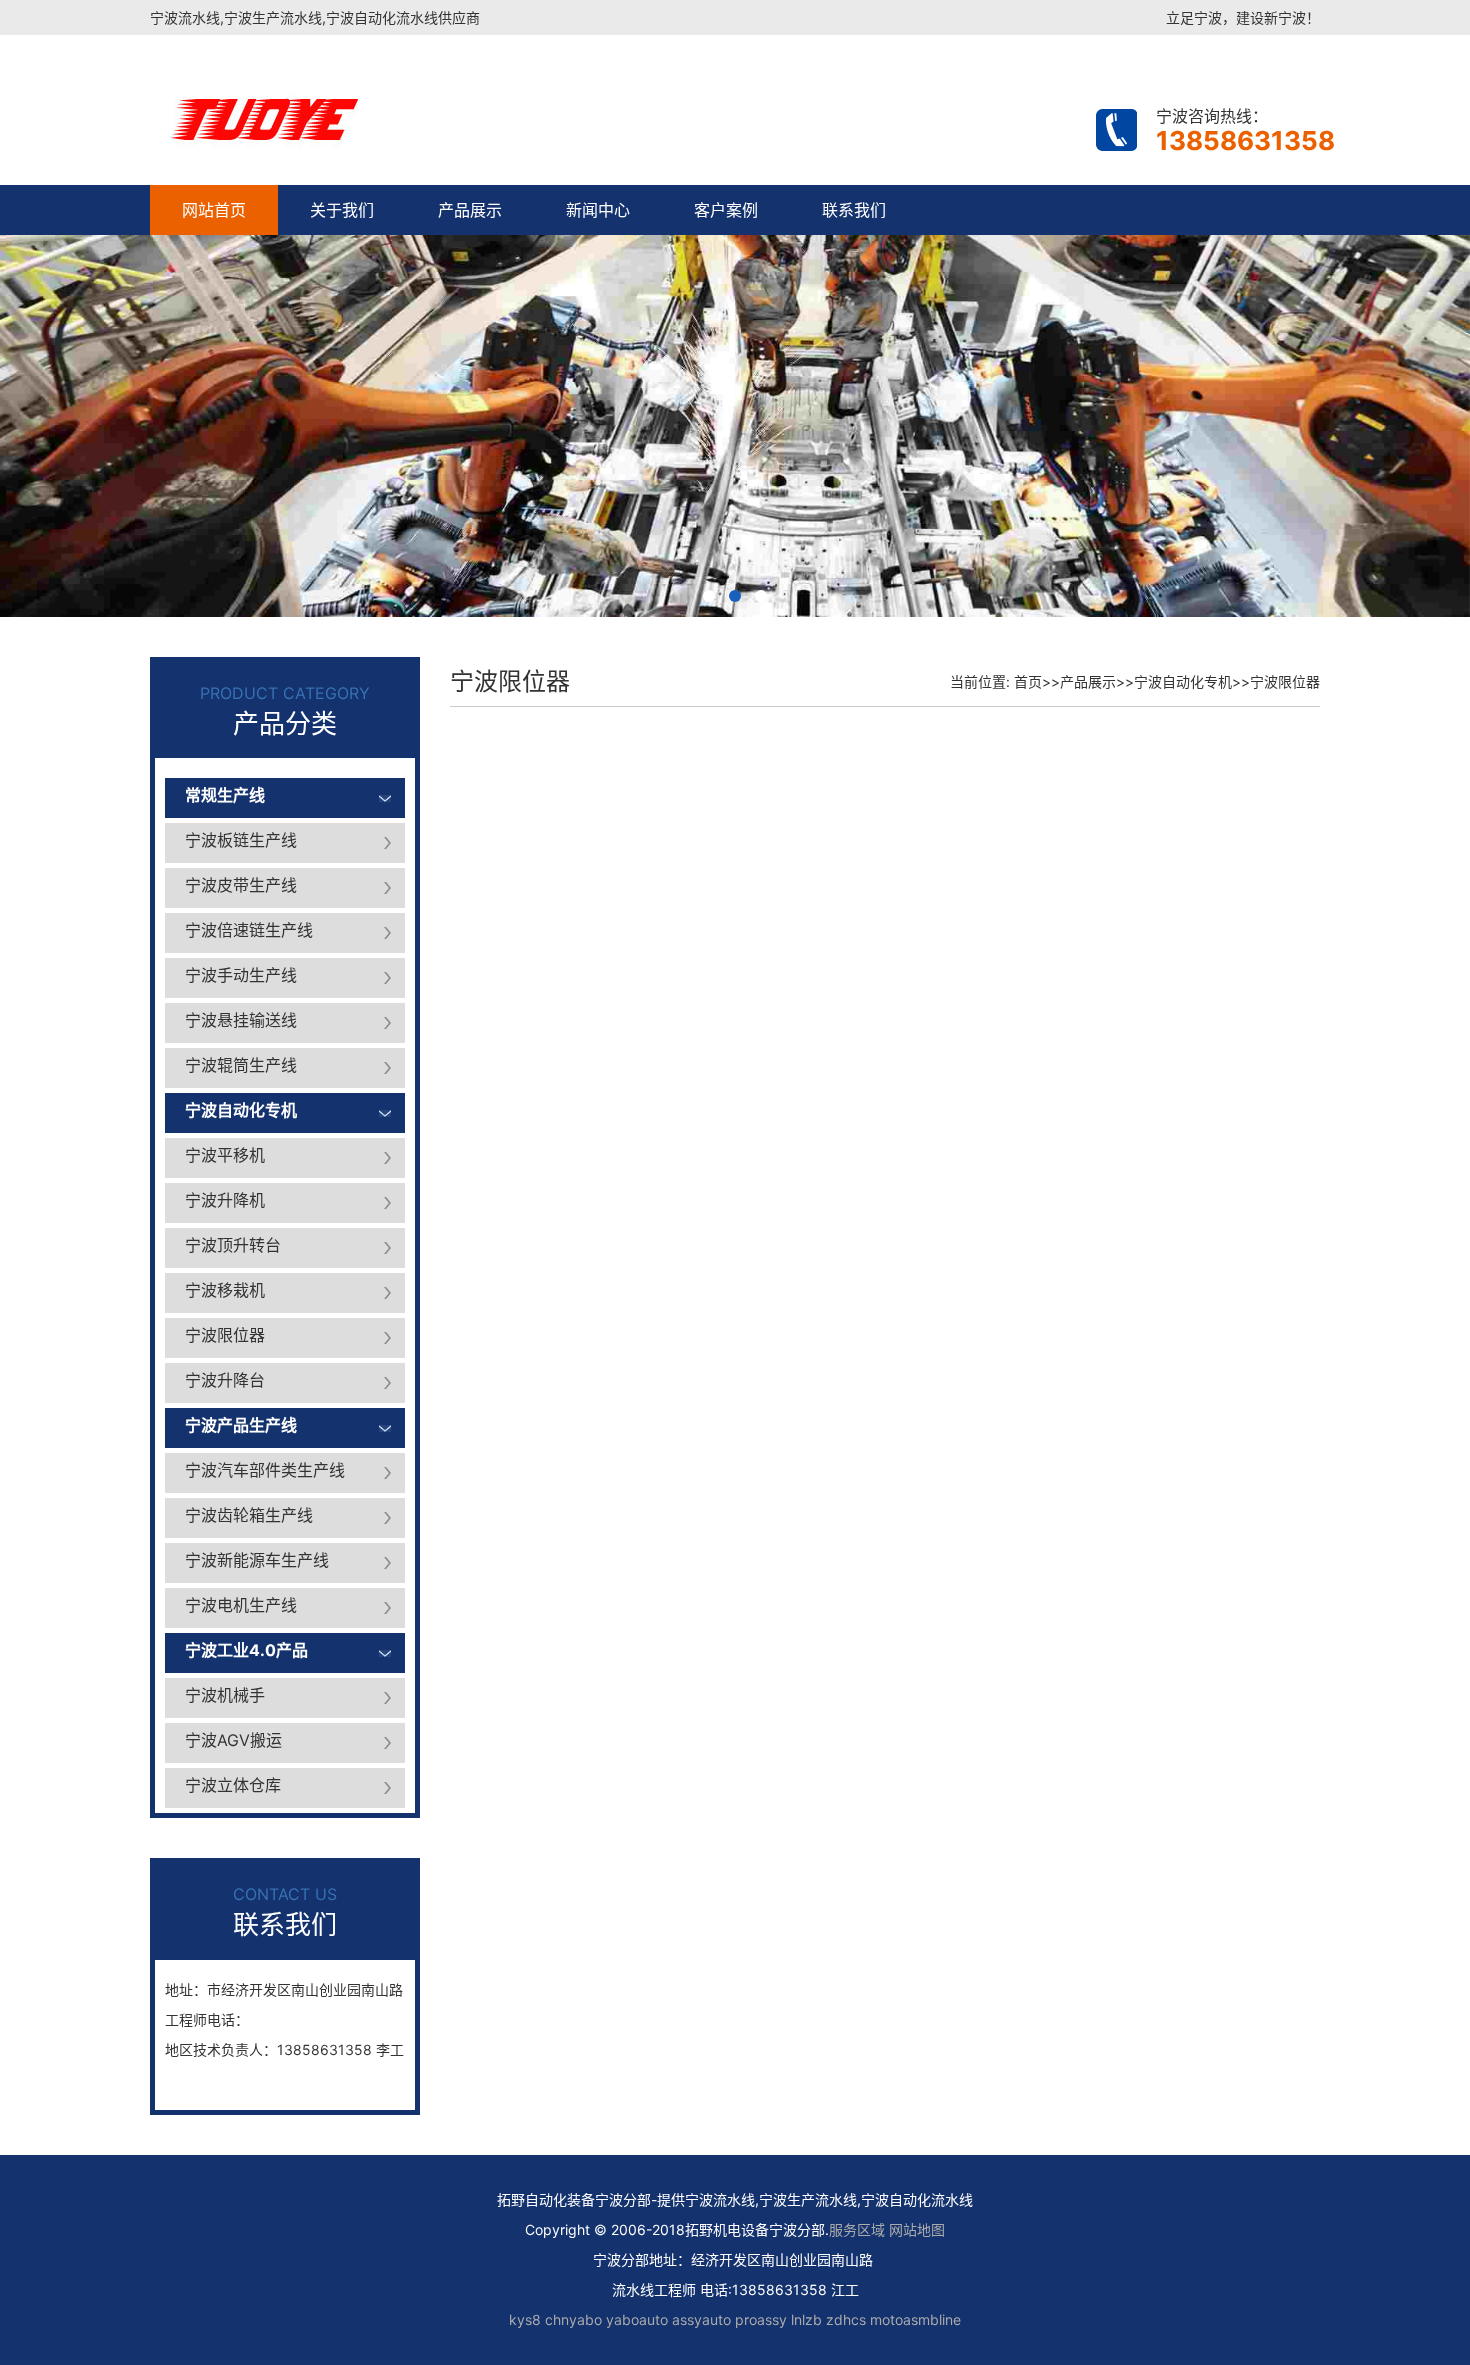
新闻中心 (598, 210)
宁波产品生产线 (241, 1425)
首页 (1028, 681)
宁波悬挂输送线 (241, 1020)
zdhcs (846, 2319)
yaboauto (637, 2319)
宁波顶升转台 (233, 1245)
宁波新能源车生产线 (257, 1560)
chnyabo (573, 2319)
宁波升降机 (225, 1200)
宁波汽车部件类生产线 (265, 1470)
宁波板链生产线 (241, 840)
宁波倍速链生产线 (249, 930)
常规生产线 (225, 795)
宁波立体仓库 (233, 1785)
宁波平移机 (225, 1155)
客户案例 (726, 210)
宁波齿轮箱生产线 (249, 1515)
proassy (761, 2319)
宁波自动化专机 (241, 1110)
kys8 (525, 2319)
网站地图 (917, 2229)
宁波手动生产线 (241, 975)
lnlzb (806, 2319)
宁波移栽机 (225, 1290)
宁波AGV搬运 (233, 1740)
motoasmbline (915, 2319)
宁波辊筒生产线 (241, 1065)
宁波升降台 (225, 1380)
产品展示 (470, 210)
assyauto (701, 2319)
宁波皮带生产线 (241, 885)
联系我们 (854, 210)
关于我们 (342, 210)
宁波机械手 (225, 1695)
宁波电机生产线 (241, 1605)
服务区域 (859, 2229)
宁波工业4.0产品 (246, 1650)
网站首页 (214, 210)
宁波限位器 (225, 1335)
